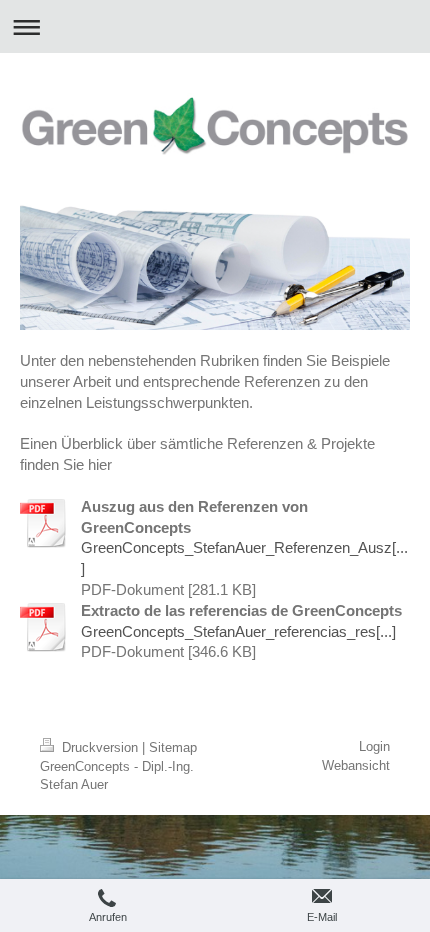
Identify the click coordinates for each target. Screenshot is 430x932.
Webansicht (356, 765)
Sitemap (173, 747)
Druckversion (100, 747)
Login (374, 746)
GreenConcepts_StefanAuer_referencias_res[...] (238, 631)
